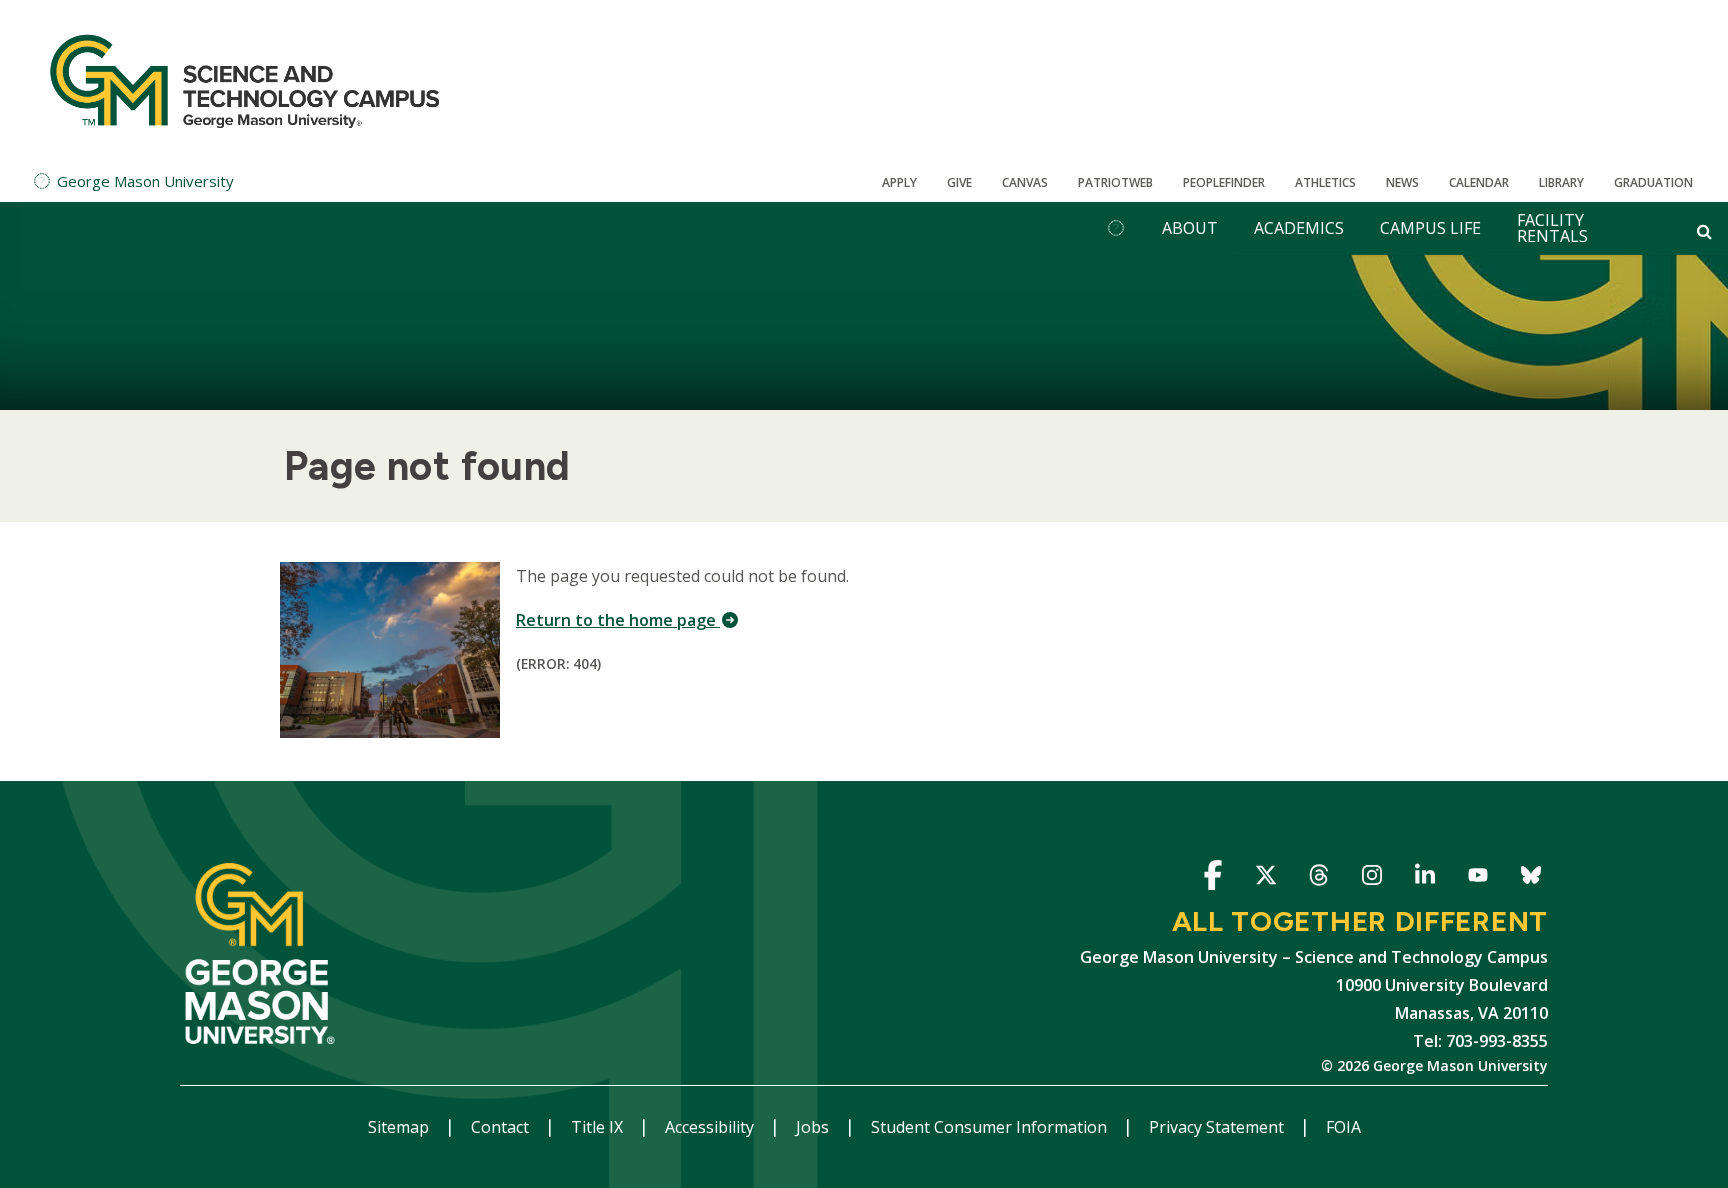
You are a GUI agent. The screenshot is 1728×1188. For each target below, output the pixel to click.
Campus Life (1430, 228)
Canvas (1025, 182)
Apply (899, 182)
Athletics (1325, 182)
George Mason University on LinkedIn (1424, 878)
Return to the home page (618, 620)
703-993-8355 (1497, 1041)
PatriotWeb (1115, 182)
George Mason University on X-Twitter (1265, 878)
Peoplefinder (1224, 182)
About (1190, 228)
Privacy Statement (1218, 1127)
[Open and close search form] (1704, 231)
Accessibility (711, 1127)
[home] (1116, 228)
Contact (502, 1127)
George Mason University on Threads (1318, 878)
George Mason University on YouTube (1477, 878)
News (1402, 182)
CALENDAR (1479, 182)
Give (959, 182)
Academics (1299, 228)
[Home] (245, 80)
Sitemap (400, 1127)
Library (1561, 182)
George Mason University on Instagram (1371, 878)
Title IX (599, 1127)
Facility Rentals (1552, 228)
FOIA (1343, 1127)
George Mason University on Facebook (1212, 878)
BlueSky (1530, 878)
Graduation (1653, 182)
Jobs (814, 1127)
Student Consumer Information (991, 1127)
